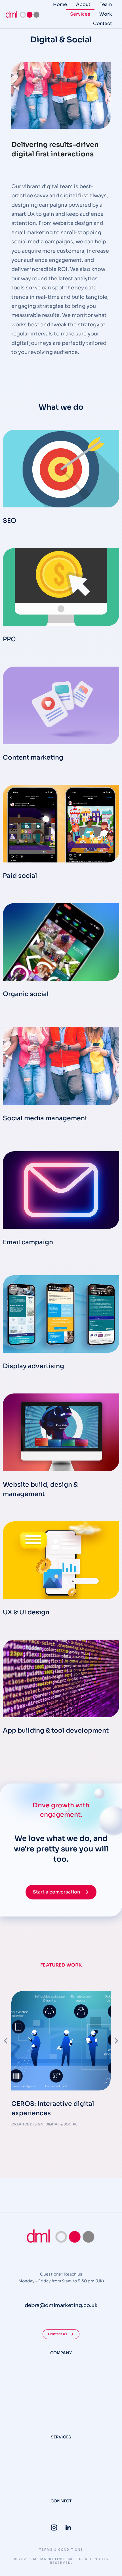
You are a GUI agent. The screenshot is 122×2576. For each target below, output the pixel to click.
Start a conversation (56, 1892)
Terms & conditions (61, 2550)
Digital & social (61, 2124)
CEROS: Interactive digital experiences (53, 2108)
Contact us (58, 2334)
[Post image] (61, 2041)
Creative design (28, 2124)
